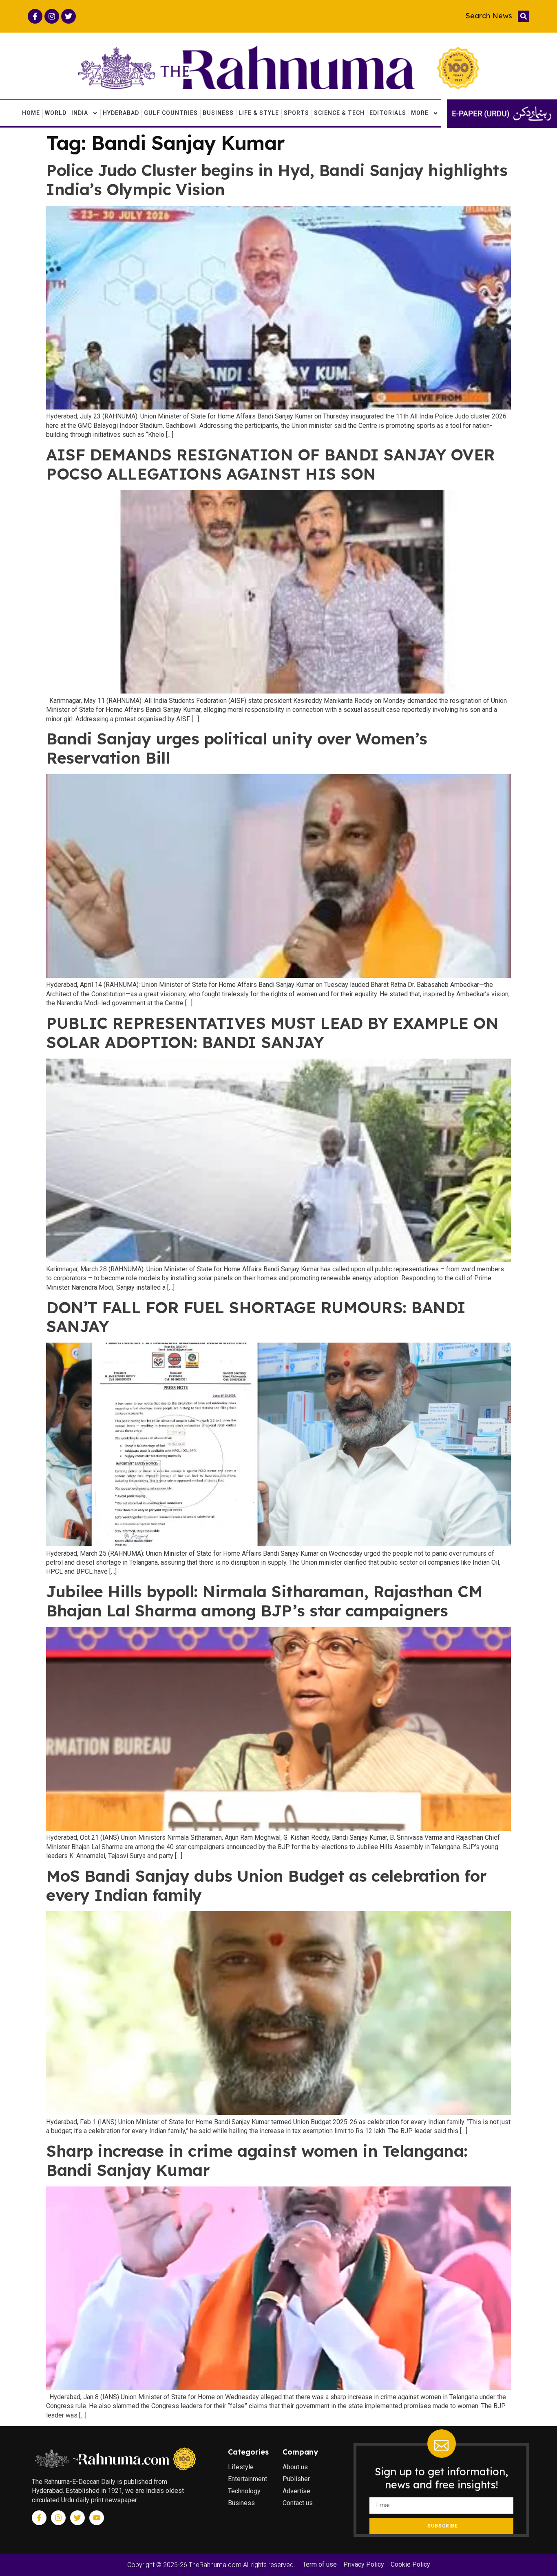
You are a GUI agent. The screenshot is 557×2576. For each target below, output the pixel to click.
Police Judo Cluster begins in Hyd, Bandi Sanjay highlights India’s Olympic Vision (277, 180)
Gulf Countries (171, 113)
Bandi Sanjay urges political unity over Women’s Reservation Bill (237, 748)
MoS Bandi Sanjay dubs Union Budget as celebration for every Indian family (266, 1885)
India (80, 113)
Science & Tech (339, 113)
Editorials (388, 113)
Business (218, 113)
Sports (296, 113)
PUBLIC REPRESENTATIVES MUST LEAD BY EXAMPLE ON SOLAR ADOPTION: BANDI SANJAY (272, 1033)
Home (31, 113)
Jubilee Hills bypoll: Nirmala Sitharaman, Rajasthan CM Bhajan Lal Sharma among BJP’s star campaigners (264, 1601)
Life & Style (259, 113)
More (420, 113)
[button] (524, 16)
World (56, 113)
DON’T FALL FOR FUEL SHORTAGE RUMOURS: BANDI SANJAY (256, 1317)
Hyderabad (121, 113)
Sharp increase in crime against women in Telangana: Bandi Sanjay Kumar (257, 2160)
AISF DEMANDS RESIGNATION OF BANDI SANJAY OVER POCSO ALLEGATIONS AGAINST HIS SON (271, 464)
